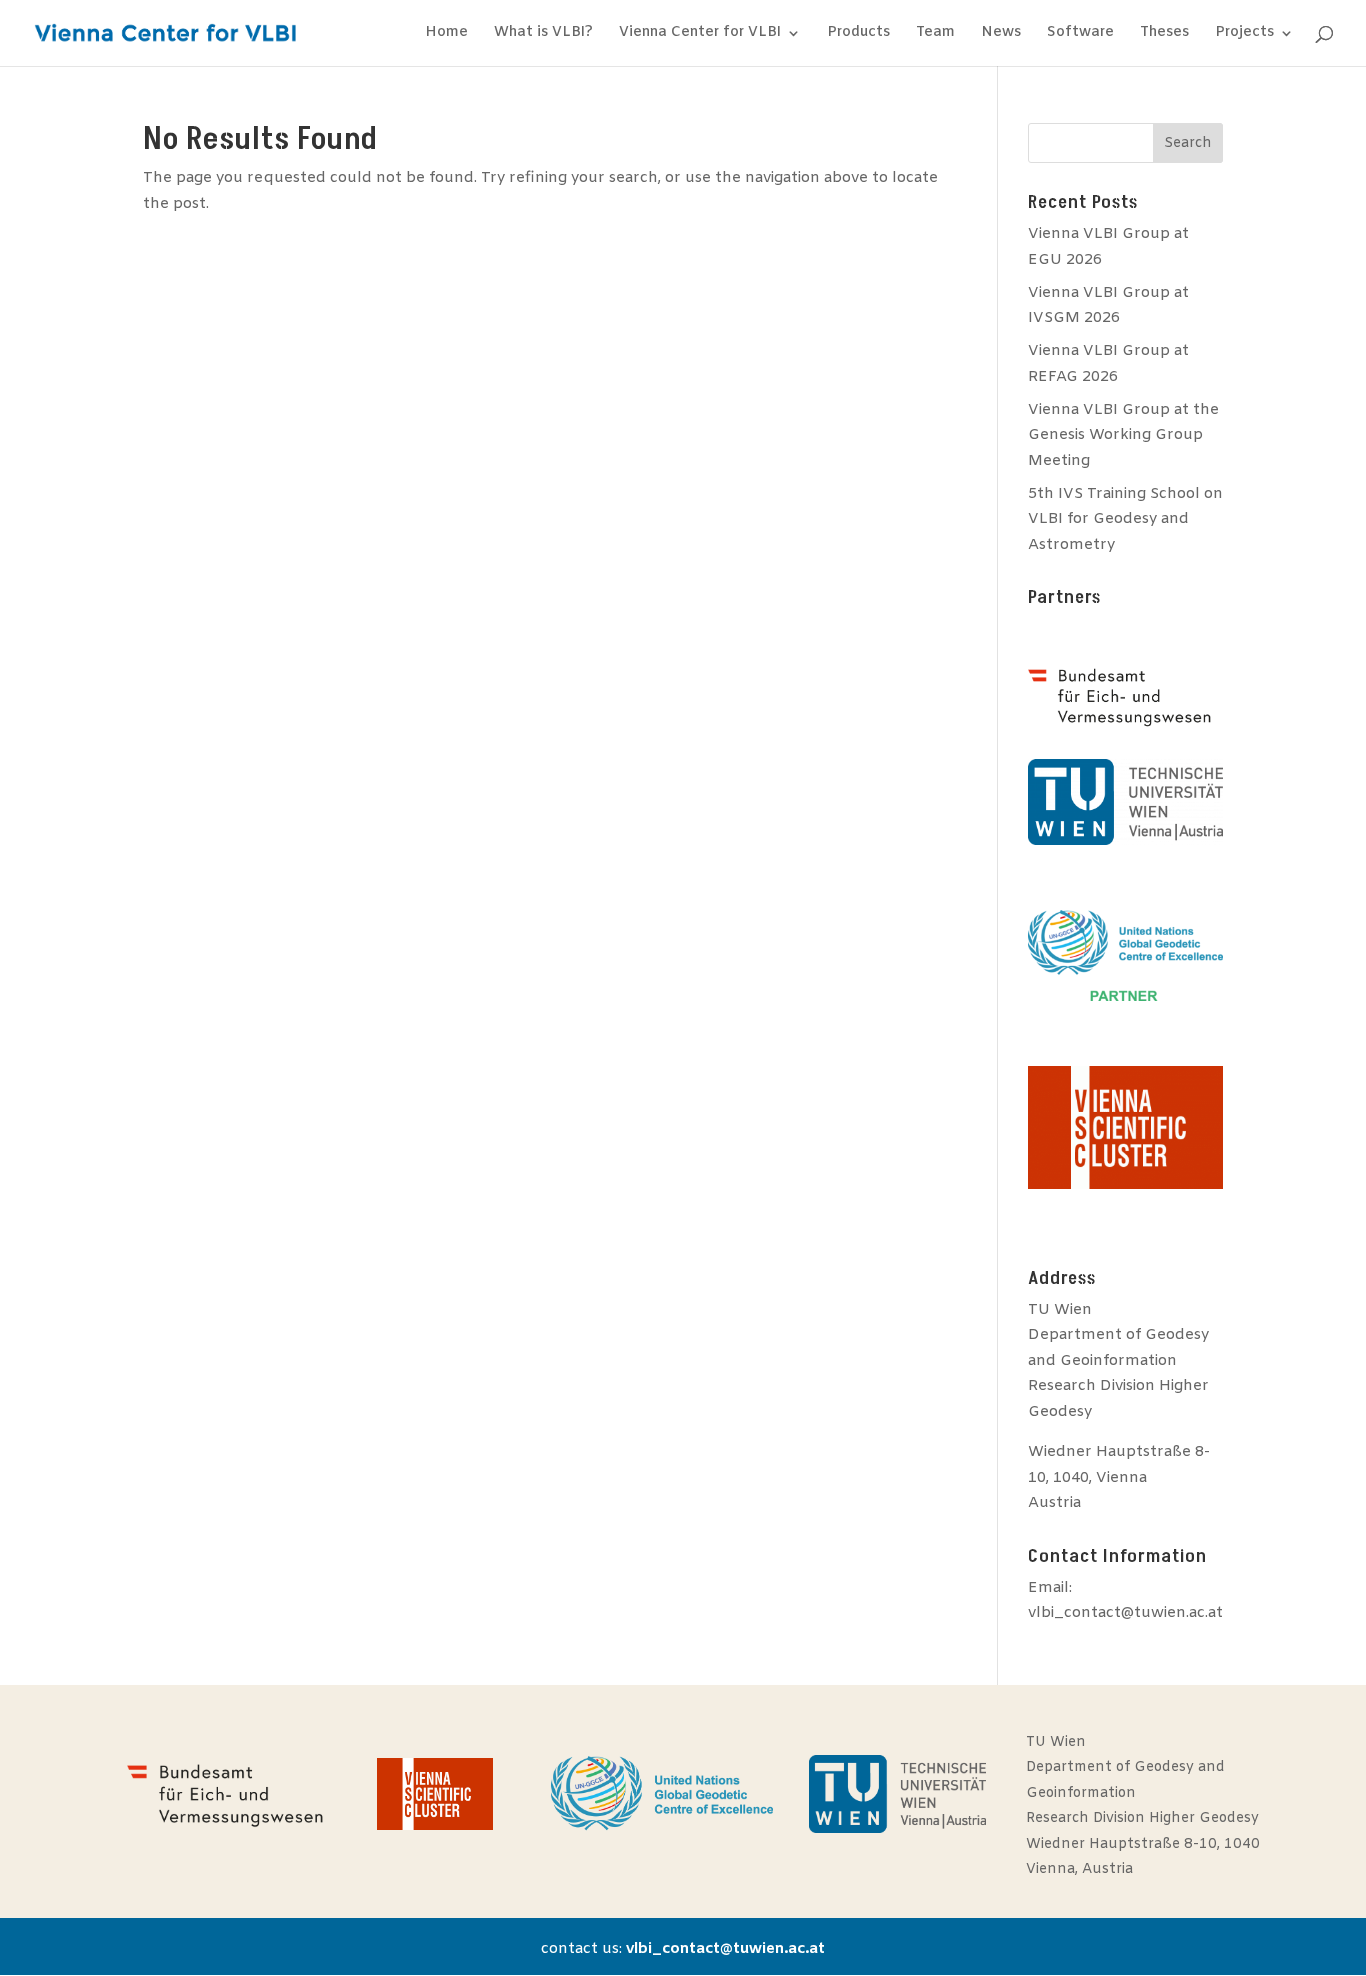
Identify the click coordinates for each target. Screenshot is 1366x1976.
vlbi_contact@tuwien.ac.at (1125, 1613)
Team (935, 34)
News (1001, 34)
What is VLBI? (543, 34)
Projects (1244, 34)
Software (1080, 34)
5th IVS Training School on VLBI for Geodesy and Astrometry (1125, 519)
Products (858, 34)
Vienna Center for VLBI (700, 34)
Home (446, 34)
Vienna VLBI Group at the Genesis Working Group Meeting (1123, 435)
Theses (1164, 34)
